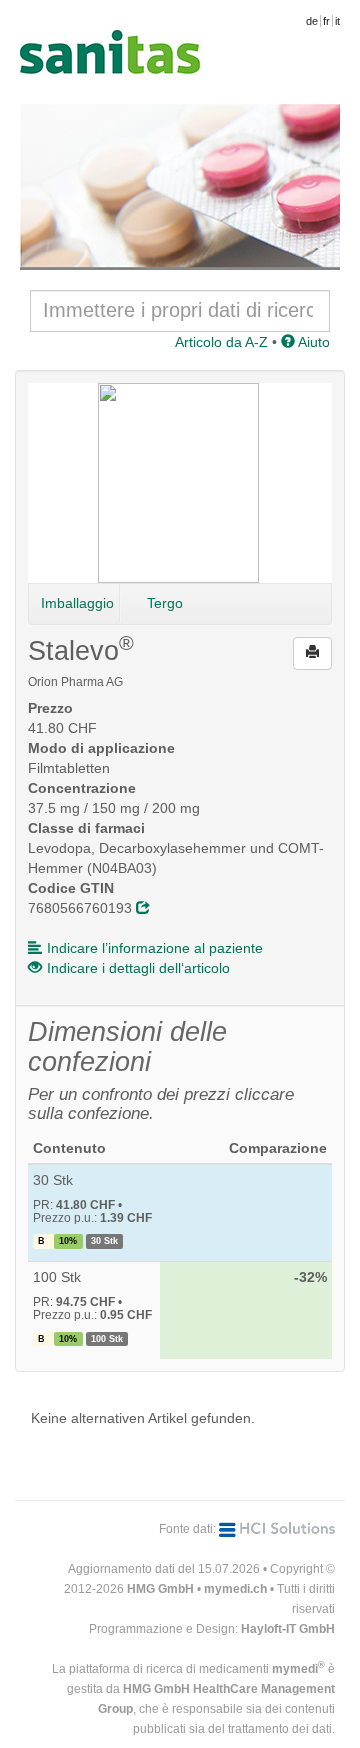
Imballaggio (77, 603)
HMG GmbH (160, 1589)
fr (326, 21)
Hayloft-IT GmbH (288, 1629)
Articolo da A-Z (221, 342)
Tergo (165, 603)
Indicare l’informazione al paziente (155, 948)
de (312, 21)
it (337, 21)
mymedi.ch (235, 1589)
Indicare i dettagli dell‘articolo (138, 968)
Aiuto (312, 342)
